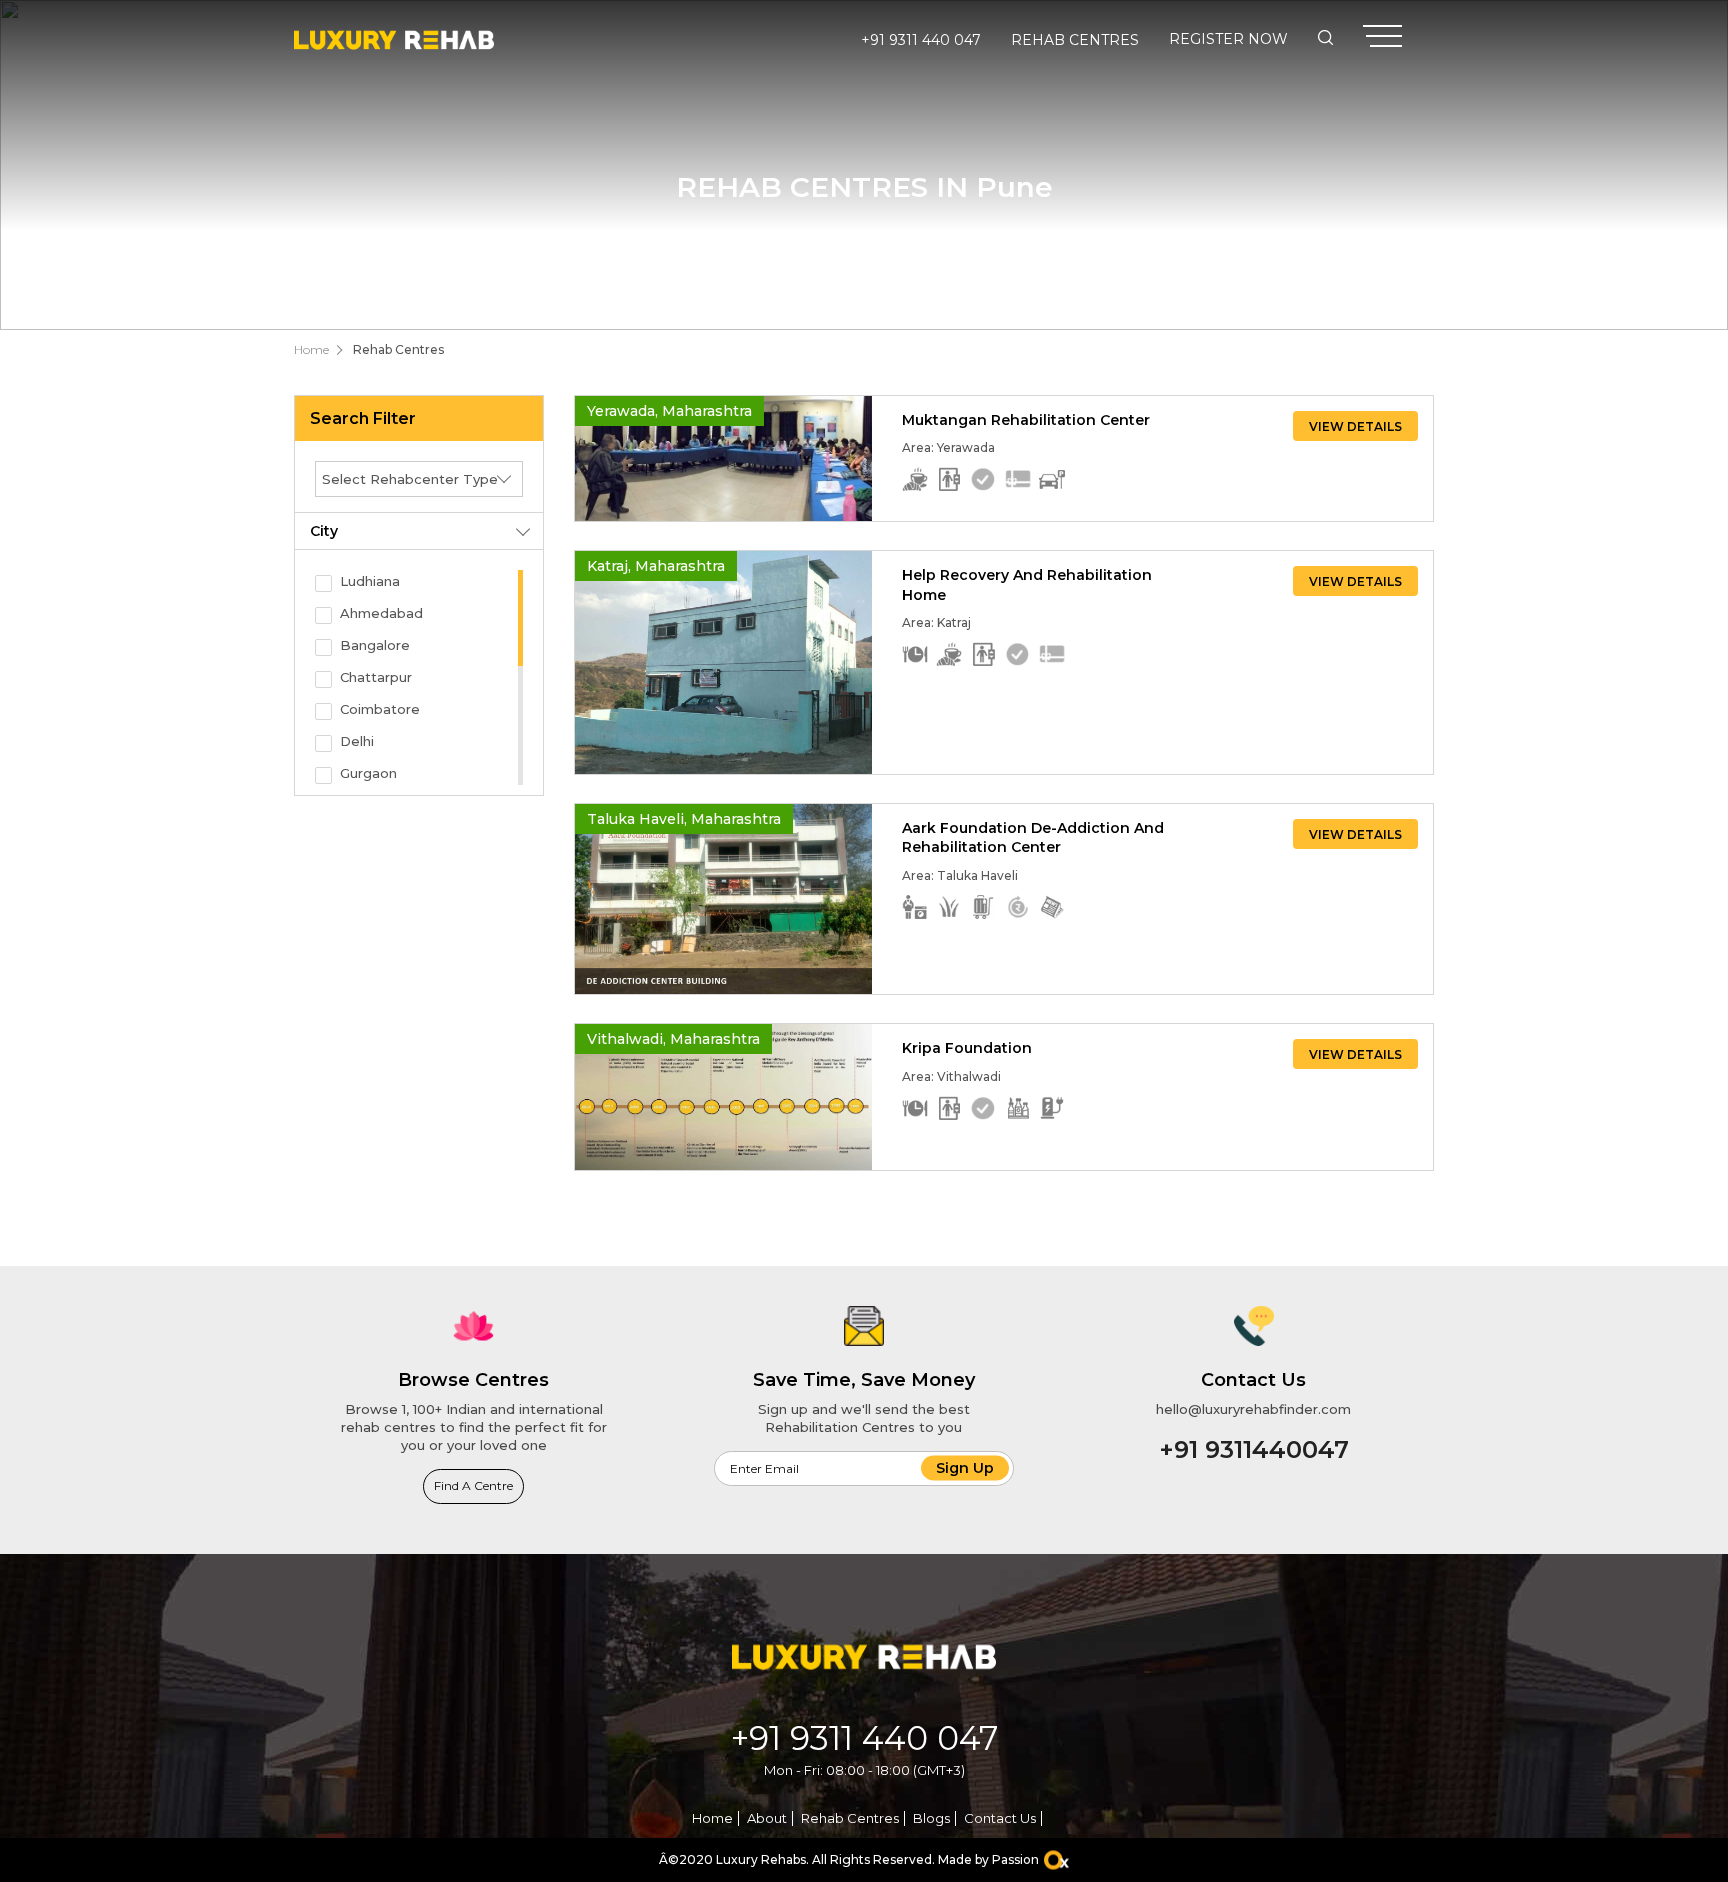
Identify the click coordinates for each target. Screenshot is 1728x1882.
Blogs (931, 1818)
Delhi (357, 741)
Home (311, 349)
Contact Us (1000, 1818)
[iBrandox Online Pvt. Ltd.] (1056, 1860)
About (767, 1818)
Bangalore (375, 645)
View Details (1355, 426)
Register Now (1228, 39)
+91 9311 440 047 (921, 40)
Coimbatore (380, 709)
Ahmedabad (381, 613)
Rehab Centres (1075, 40)
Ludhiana (370, 581)
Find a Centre (473, 1485)
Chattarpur (376, 677)
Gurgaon (368, 773)
